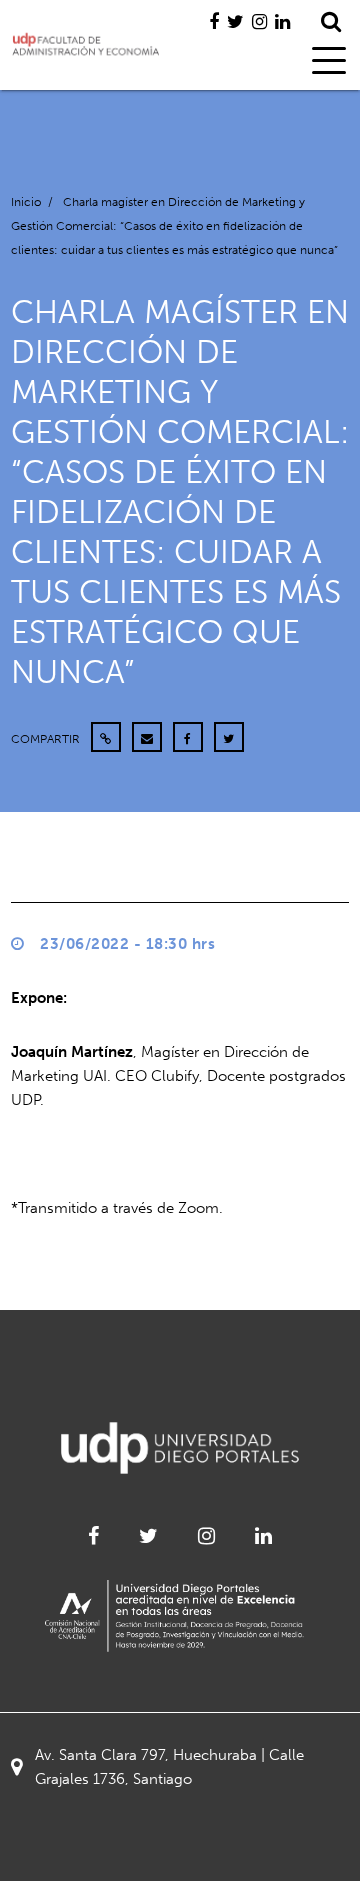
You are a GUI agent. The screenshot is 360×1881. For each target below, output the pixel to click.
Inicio (26, 202)
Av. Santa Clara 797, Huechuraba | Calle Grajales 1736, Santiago (169, 1767)
